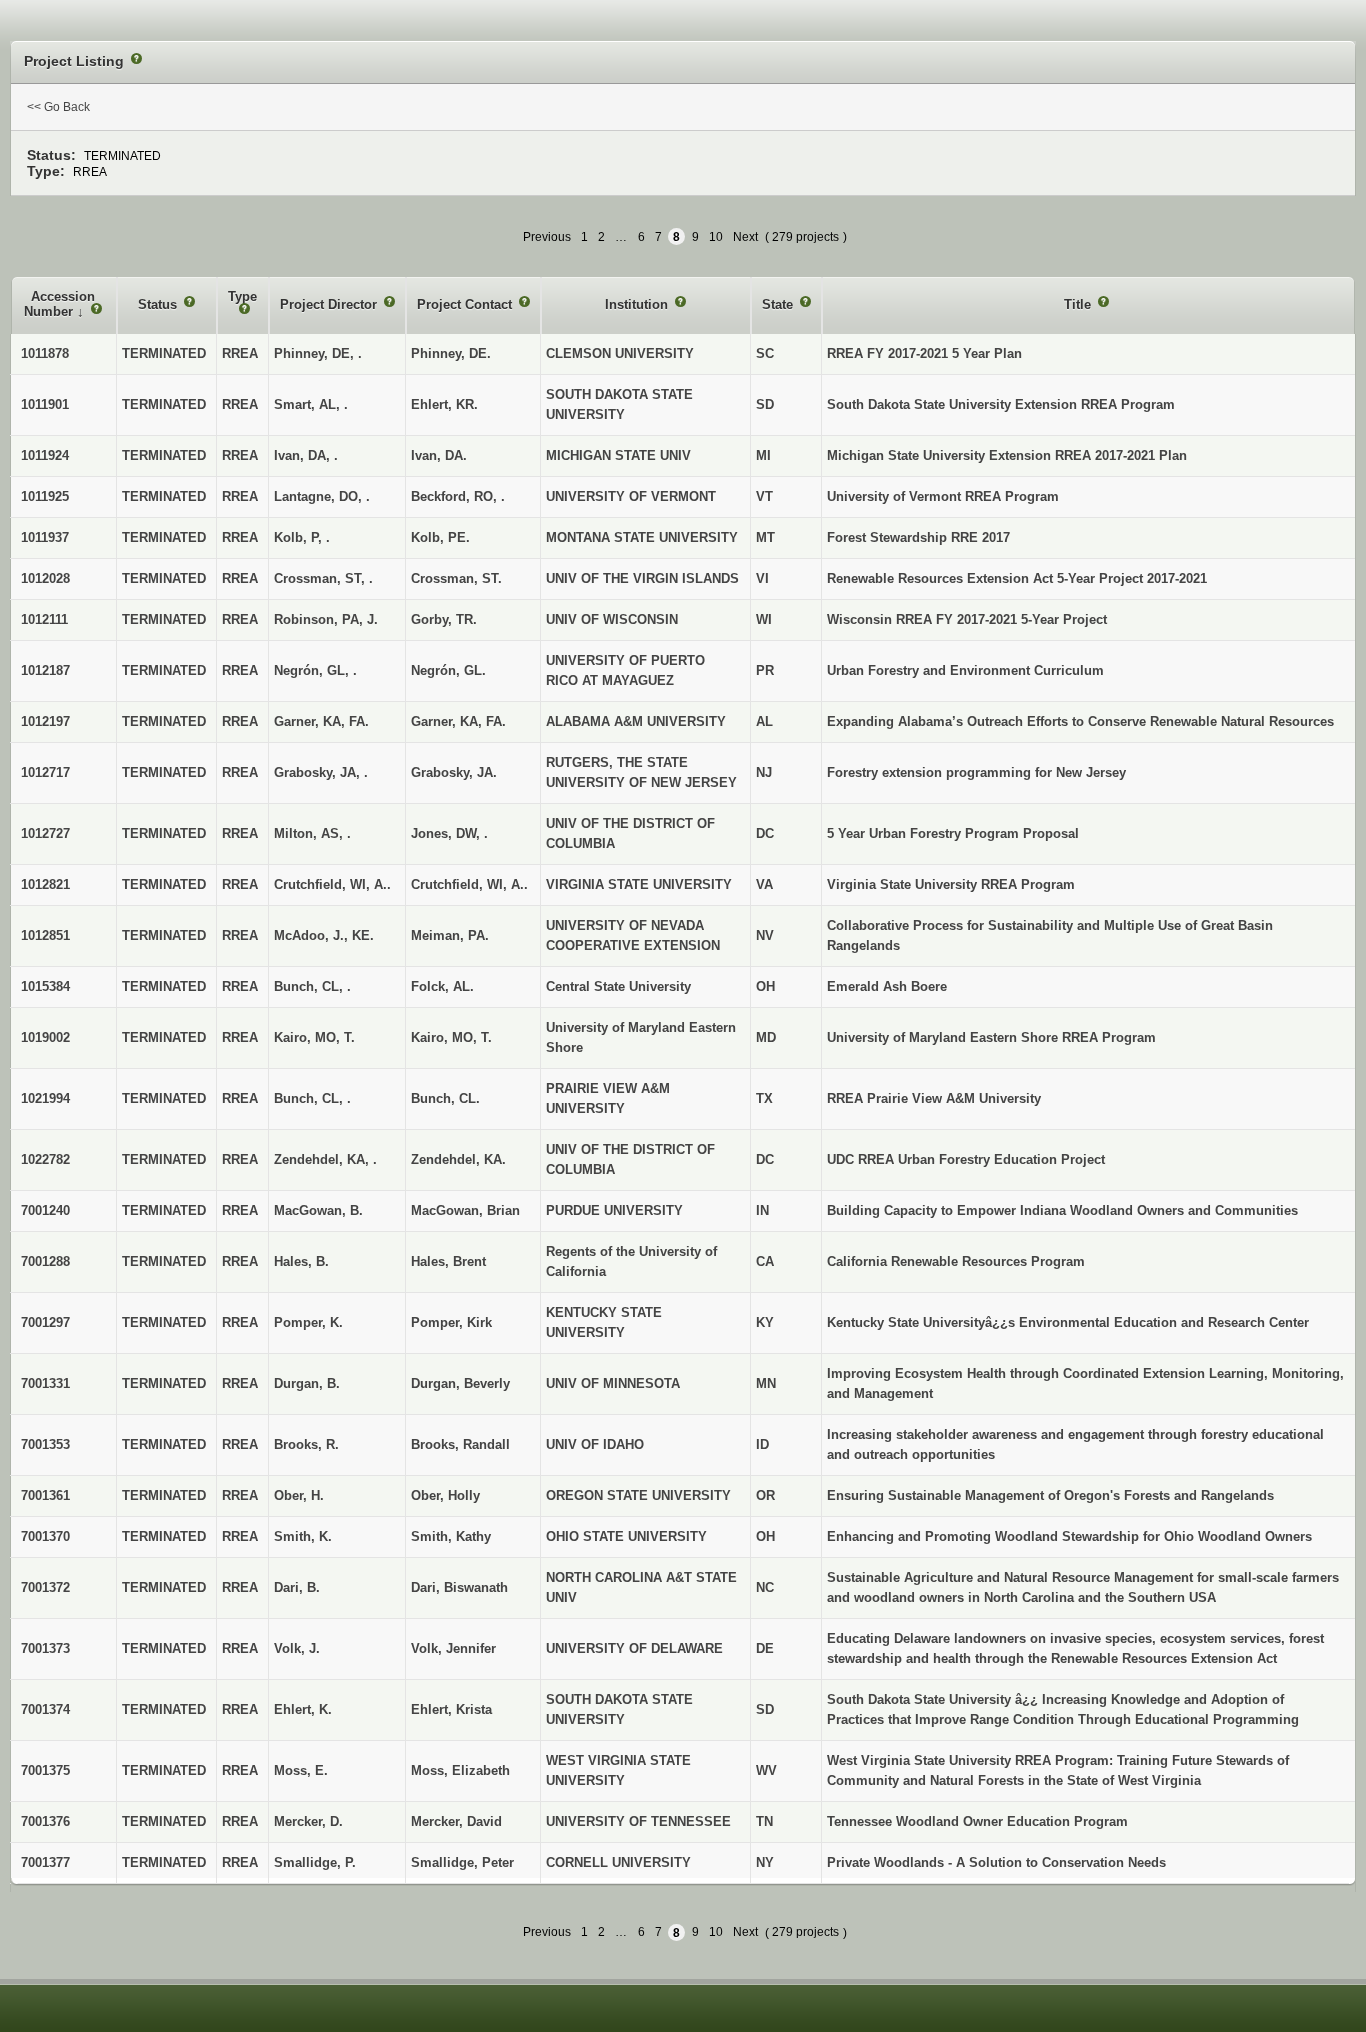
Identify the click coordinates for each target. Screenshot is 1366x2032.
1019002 (45, 1037)
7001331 (45, 1383)
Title (1079, 304)
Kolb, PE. (440, 537)
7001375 (45, 1770)
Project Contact (466, 304)
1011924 (45, 455)
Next (745, 237)
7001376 (45, 1821)
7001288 (45, 1261)
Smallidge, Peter (462, 1862)
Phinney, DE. (451, 353)
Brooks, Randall (460, 1444)
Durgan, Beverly (460, 1383)
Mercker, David (456, 1821)
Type (242, 296)
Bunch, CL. (445, 1098)
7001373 (45, 1648)
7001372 (45, 1587)
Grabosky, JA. (454, 772)
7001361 (45, 1495)
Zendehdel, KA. (458, 1159)
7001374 (45, 1709)
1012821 (45, 884)
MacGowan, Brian (465, 1210)
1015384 (45, 986)
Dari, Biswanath (459, 1587)
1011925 (45, 496)
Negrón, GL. (448, 670)
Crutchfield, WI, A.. (469, 884)
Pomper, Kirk (451, 1322)
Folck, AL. (442, 986)
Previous (547, 237)
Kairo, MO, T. (451, 1037)
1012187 (45, 670)
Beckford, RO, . (458, 496)
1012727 (45, 833)
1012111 (44, 619)
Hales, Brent (448, 1261)
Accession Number (59, 304)
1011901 (45, 404)
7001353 (45, 1444)
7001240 (45, 1210)
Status (159, 304)
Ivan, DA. (439, 455)
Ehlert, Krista (451, 1709)
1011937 (45, 537)
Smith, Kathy (451, 1536)
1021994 (45, 1098)
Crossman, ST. (456, 578)
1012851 (45, 935)
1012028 (45, 578)
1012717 (45, 772)
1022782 (45, 1159)
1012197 (45, 721)
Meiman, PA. (450, 935)
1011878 (45, 353)
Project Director (330, 304)
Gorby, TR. (444, 619)
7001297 (45, 1322)
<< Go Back (58, 107)
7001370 (45, 1536)
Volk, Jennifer (453, 1648)
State (779, 304)
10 (716, 237)
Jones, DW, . (449, 833)
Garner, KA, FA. (458, 721)
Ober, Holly (445, 1495)
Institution (638, 304)
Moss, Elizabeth (460, 1770)
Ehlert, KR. (444, 404)
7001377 (45, 1862)
